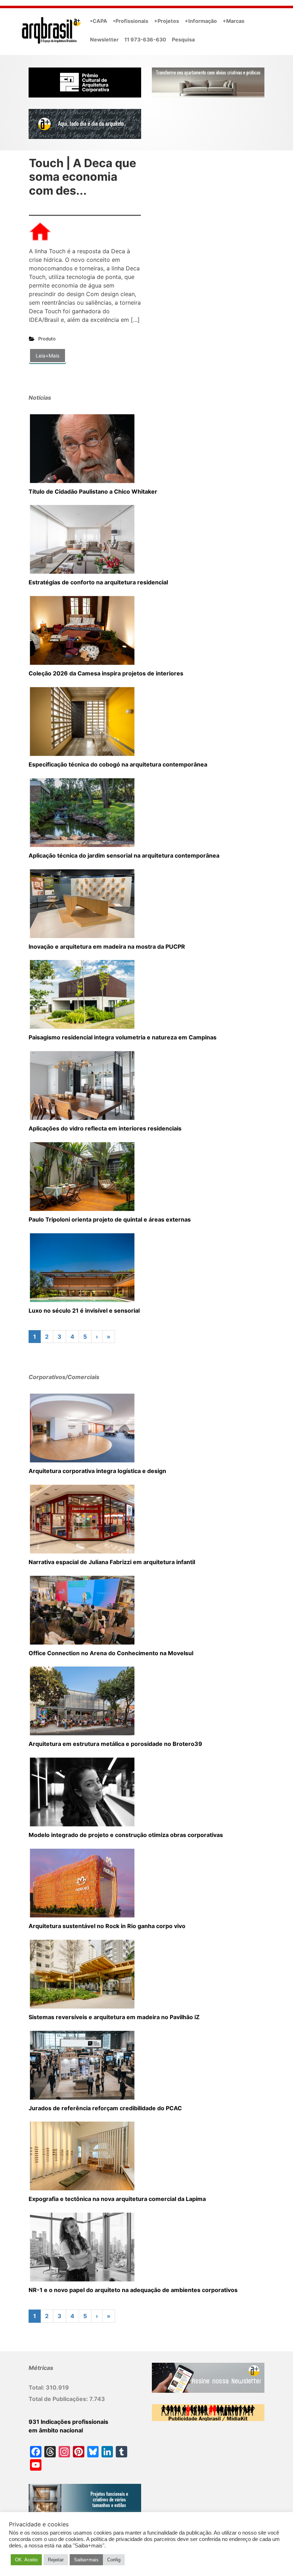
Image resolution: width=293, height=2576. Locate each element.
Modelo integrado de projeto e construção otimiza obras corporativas (126, 1835)
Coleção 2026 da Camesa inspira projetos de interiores (106, 673)
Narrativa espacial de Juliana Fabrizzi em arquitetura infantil (112, 1562)
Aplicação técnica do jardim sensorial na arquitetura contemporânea (124, 855)
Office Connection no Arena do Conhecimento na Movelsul (111, 1653)
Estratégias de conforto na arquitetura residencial (98, 582)
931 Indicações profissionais (68, 2422)
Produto (47, 339)
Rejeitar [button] (56, 2560)
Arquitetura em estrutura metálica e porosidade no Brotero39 (115, 1744)
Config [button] (114, 2560)
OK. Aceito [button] (26, 2560)
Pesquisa (183, 39)
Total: (37, 2387)
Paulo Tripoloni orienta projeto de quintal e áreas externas (110, 1219)
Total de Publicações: (59, 2399)
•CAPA (99, 21)
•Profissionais (131, 21)
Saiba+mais (86, 2560)
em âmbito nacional (56, 2430)
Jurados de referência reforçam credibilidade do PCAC (105, 2108)
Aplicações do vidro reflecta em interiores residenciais (105, 1128)
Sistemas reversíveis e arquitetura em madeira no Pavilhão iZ (114, 2017)
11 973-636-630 (145, 39)
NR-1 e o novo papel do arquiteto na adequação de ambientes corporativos (133, 2290)
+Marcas (234, 21)
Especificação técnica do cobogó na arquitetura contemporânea (118, 764)
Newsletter (104, 39)
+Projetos (167, 21)
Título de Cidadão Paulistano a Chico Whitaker (93, 491)
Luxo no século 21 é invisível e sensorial (84, 1311)
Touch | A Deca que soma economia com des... (83, 177)
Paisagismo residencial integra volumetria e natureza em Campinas (123, 1037)
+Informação (201, 21)
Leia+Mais (48, 356)
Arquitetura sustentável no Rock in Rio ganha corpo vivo (107, 1926)
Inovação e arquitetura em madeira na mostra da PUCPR (107, 947)
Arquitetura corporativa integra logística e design (97, 1471)
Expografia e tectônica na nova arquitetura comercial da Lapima (117, 2199)
